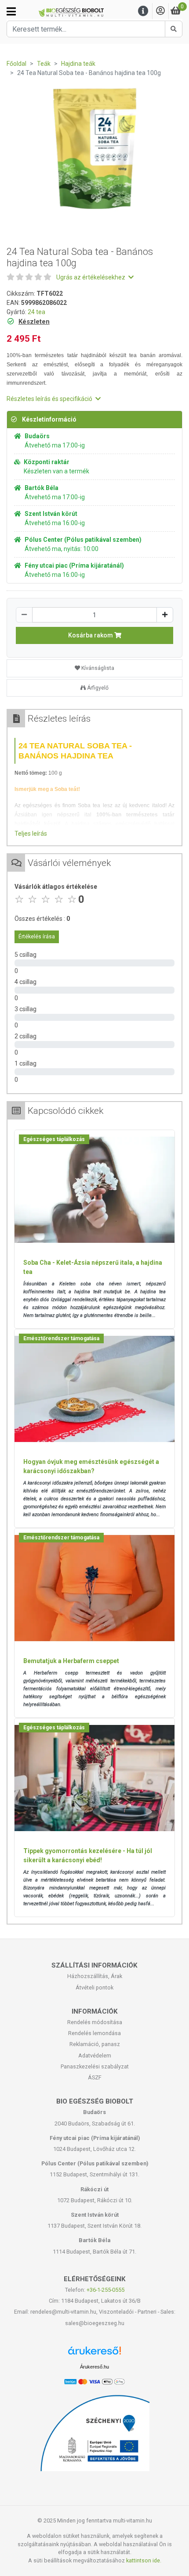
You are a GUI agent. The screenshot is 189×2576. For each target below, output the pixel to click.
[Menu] (143, 11)
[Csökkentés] (24, 615)
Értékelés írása (37, 937)
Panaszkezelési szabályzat (95, 2066)
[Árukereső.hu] (94, 2354)
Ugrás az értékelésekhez (91, 277)
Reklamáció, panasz (95, 2044)
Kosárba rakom (91, 635)
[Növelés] (165, 615)
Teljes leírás (31, 834)
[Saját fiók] (160, 11)
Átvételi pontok (94, 1987)
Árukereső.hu (94, 2367)
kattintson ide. (144, 2560)
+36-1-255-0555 (105, 2290)
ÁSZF (95, 2077)
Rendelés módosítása (95, 2022)
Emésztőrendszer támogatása (61, 1338)
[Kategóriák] (11, 11)
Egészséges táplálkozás (54, 1139)
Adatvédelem (95, 2055)
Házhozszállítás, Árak (95, 1976)
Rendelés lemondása (94, 2033)
